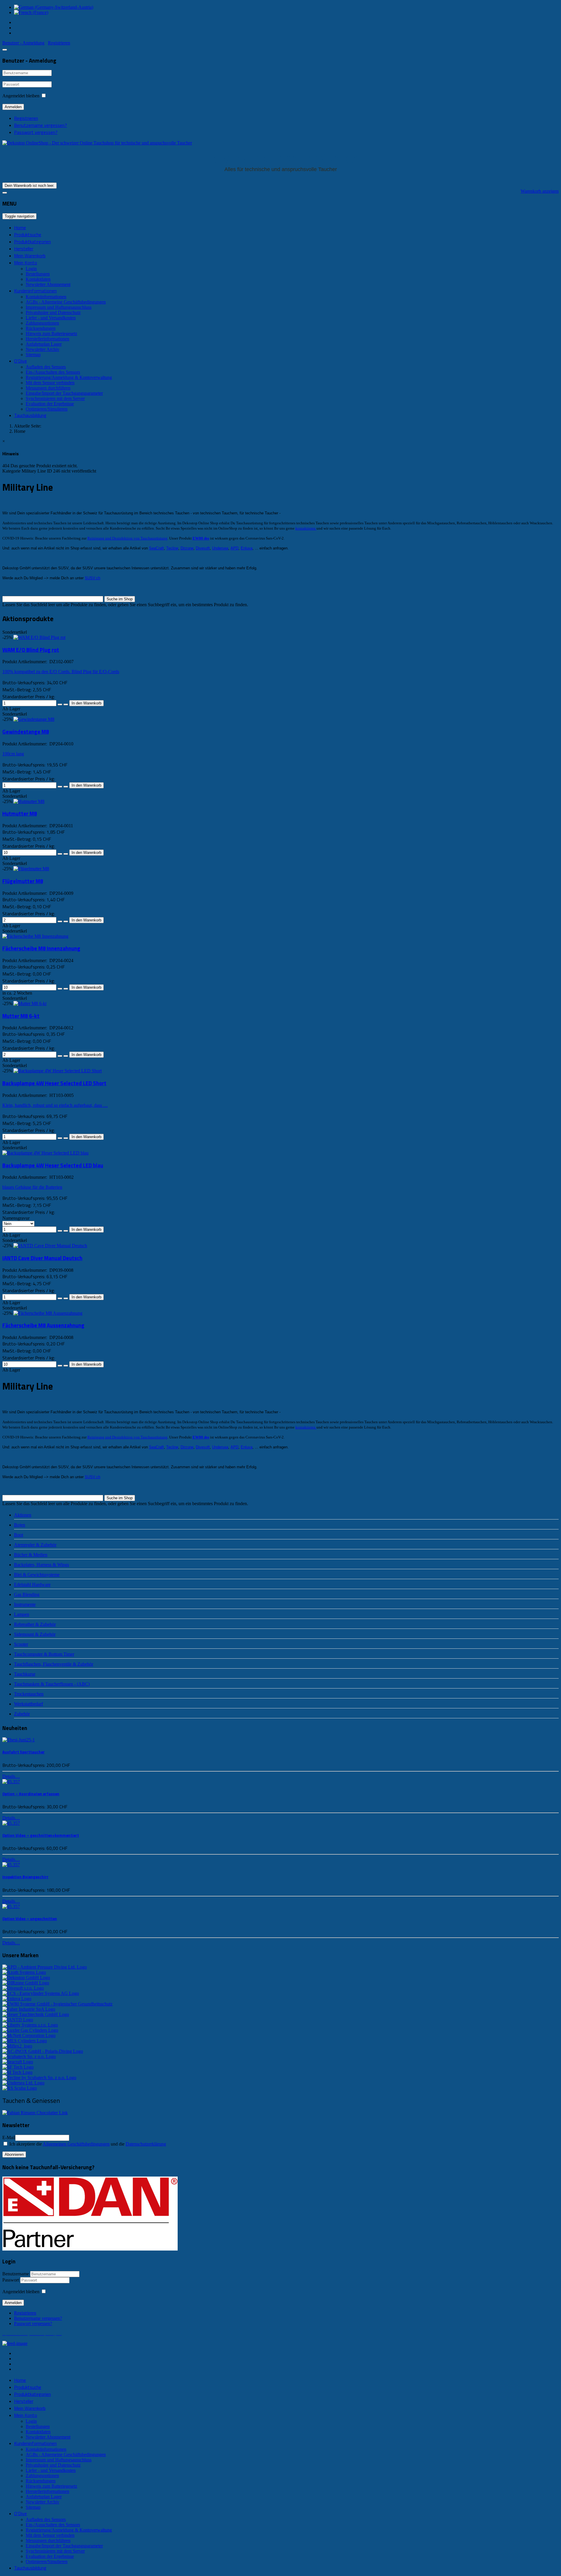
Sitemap (33, 355)
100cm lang (13, 754)
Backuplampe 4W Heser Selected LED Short (54, 1083)
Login (31, 269)
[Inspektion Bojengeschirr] (11, 1865)
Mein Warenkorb (30, 256)
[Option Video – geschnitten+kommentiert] (11, 1823)
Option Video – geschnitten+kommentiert (41, 1835)
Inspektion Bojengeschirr (25, 1877)
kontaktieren (306, 528)
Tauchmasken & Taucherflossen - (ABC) (52, 1684)
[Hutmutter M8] (29, 801)
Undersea (220, 548)
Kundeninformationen (35, 291)
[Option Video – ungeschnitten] (11, 1906)
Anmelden (13, 107)
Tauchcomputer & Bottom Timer (44, 1654)
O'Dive (20, 361)
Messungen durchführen (48, 388)
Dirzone (187, 548)
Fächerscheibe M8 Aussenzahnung (43, 1325)
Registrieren (26, 118)
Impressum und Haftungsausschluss (59, 307)
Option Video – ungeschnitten (30, 1919)
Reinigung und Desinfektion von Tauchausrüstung (127, 538)
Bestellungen (38, 274)
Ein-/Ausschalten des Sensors (53, 372)
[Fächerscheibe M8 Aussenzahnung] (48, 1313)
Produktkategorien (32, 242)
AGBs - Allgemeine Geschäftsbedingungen (66, 302)
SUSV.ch (92, 578)
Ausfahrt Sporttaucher (24, 1752)
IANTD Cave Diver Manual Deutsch (42, 1258)
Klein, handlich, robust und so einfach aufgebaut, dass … (55, 1105)
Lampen (22, 1614)
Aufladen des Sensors (46, 367)
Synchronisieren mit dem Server (55, 398)
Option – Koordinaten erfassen (31, 1794)
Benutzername (16, 2274)
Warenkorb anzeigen (540, 191)
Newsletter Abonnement (48, 284)
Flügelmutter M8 (23, 881)
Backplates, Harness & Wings (41, 1565)
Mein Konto (26, 263)
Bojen (20, 1525)
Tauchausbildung (30, 415)
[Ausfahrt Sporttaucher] (19, 1740)
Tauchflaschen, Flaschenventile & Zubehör (54, 1664)
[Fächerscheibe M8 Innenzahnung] (35, 936)
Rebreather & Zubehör (35, 1624)
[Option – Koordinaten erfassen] (11, 1782)
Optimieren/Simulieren (47, 409)
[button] (23, 43)
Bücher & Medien (31, 1555)
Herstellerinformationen (47, 339)
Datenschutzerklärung (146, 2144)
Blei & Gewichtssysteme (37, 1575)
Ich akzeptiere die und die (87, 2144)
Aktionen (23, 1515)
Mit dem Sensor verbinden (50, 383)
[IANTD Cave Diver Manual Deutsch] (50, 1246)
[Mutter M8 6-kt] (30, 1003)
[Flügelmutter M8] (31, 869)
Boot (19, 1535)
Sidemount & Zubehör (35, 1634)
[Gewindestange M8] (34, 719)
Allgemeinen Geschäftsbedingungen (76, 2144)
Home (20, 228)
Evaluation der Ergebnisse (50, 404)
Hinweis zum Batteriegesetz (51, 334)
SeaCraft (156, 548)
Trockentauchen (29, 1694)
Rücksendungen (41, 328)
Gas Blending (27, 1594)
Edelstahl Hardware (32, 1585)
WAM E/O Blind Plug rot (31, 650)
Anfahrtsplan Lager (44, 344)
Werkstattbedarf (28, 1704)
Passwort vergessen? (36, 132)
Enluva (247, 548)
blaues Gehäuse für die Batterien (32, 1187)
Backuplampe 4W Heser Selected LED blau (53, 1165)
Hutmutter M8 (20, 814)
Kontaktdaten (38, 279)
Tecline (172, 548)
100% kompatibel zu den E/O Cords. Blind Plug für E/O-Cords (61, 672)
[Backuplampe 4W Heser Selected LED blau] (45, 1153)
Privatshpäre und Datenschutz (53, 312)
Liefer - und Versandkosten (51, 318)
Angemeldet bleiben (21, 96)
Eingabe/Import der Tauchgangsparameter (64, 393)
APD (234, 548)
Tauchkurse (25, 1674)
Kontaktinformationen (46, 297)
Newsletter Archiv (43, 349)
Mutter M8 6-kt (21, 1016)
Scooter (21, 1644)
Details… (11, 1776)
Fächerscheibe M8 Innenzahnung (41, 948)
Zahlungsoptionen (42, 323)
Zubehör (22, 1714)
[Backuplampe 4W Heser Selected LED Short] (58, 1071)
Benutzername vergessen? (40, 125)
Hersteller (24, 249)
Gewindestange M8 (26, 732)
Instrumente (25, 1604)
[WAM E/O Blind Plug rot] (39, 637)
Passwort (11, 2280)
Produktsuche (28, 235)
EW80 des (201, 538)
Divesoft (203, 548)
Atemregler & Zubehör (35, 1545)
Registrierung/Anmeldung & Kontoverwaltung (69, 377)
